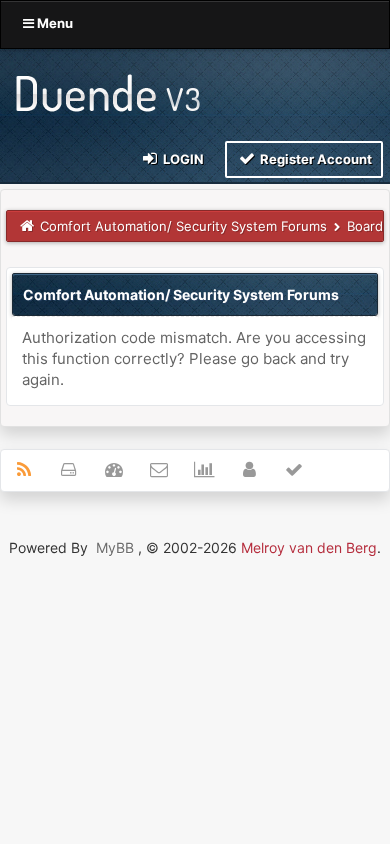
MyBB (115, 547)
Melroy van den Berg (309, 547)
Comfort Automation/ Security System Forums (183, 226)
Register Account (314, 159)
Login (182, 159)
